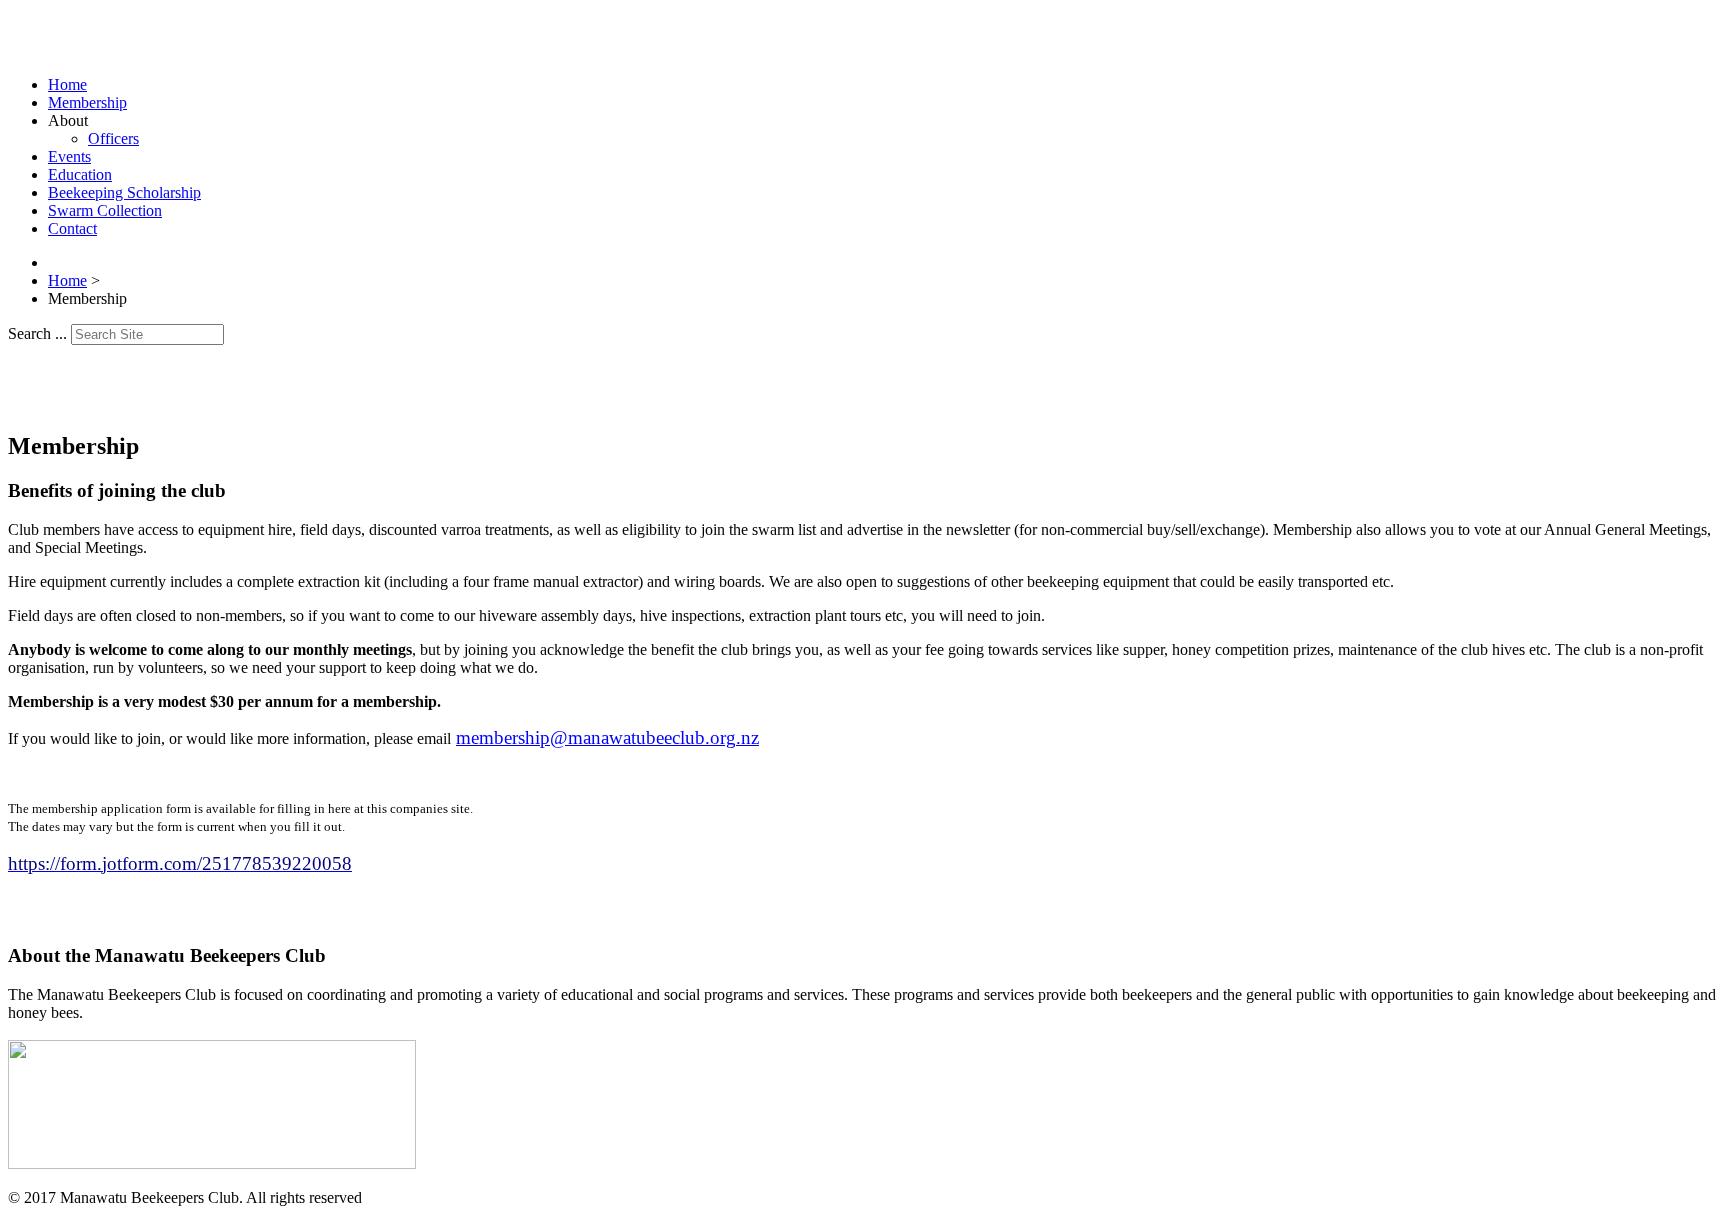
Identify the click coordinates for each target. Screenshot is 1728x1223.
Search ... (37, 333)
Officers (113, 138)
